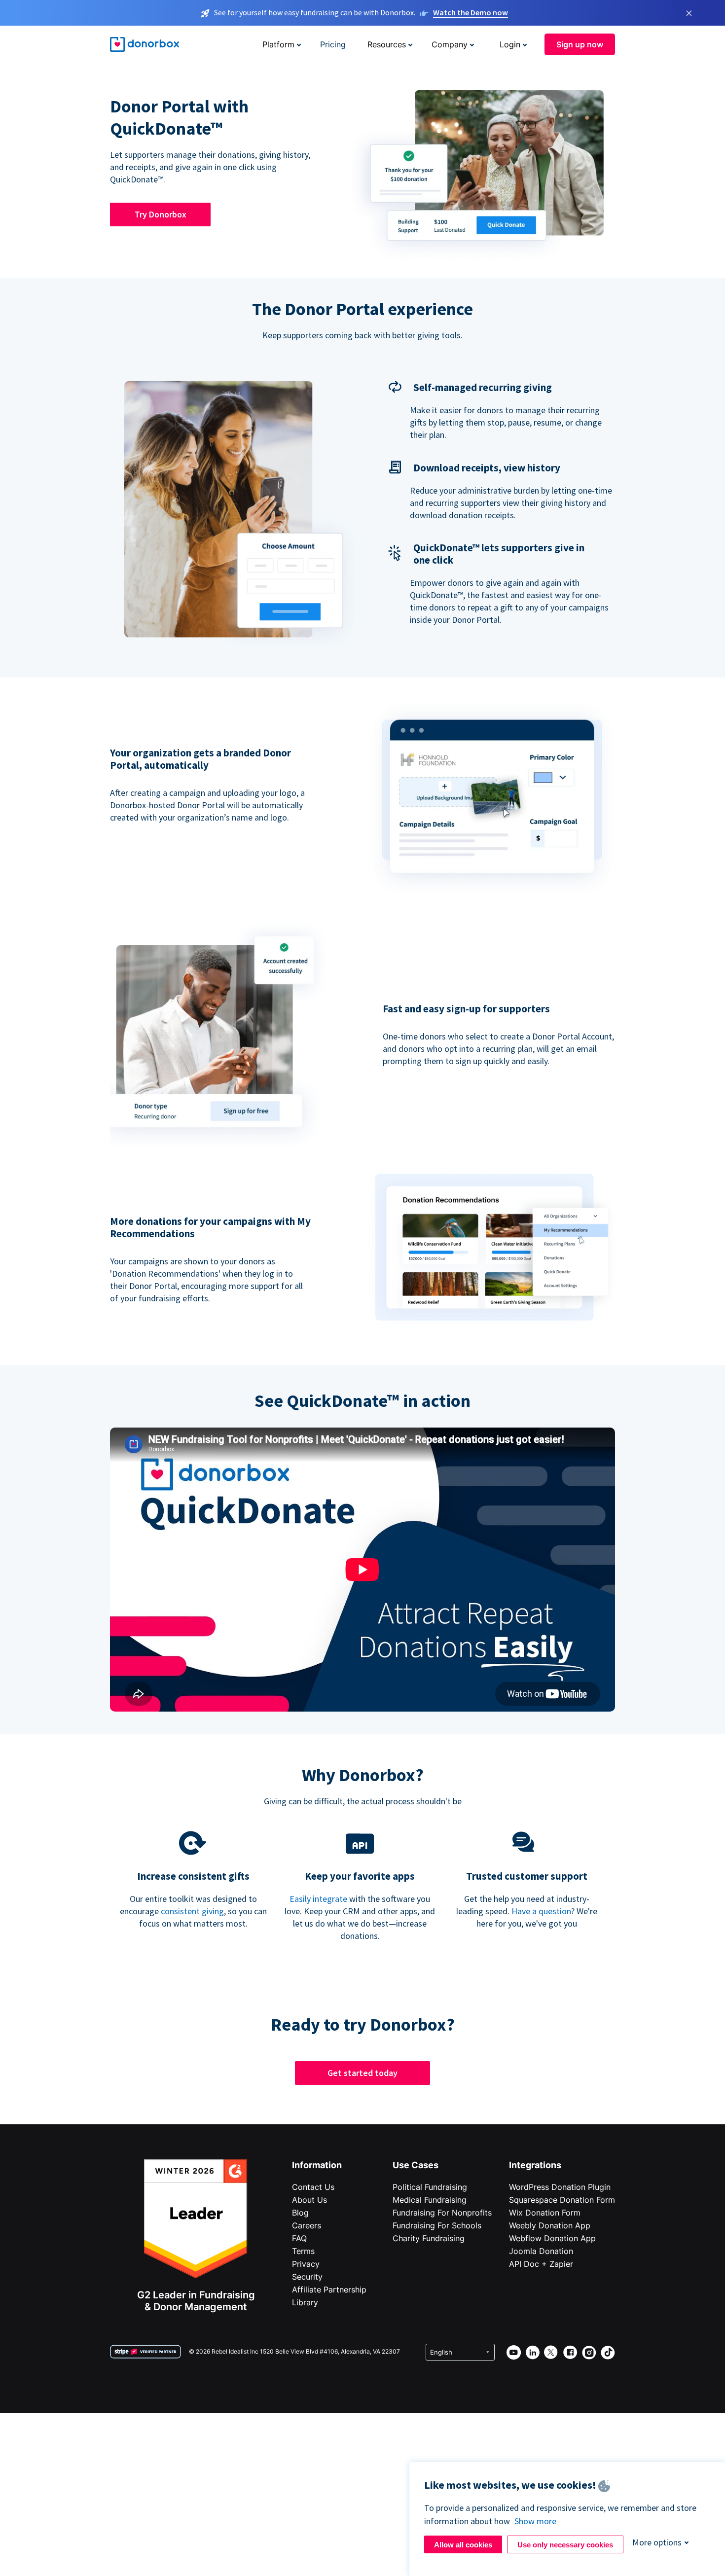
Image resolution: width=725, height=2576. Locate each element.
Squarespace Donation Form (562, 2200)
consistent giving (192, 1911)
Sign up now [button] (580, 44)
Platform (278, 44)
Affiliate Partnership (329, 2290)
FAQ (299, 2238)
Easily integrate (318, 1899)
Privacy (306, 2264)
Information (317, 2165)
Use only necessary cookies (565, 2545)
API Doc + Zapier (541, 2264)
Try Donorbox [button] (161, 214)
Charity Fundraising (429, 2238)
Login (510, 44)
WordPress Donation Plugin (560, 2187)
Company (450, 44)
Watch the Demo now (471, 12)
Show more (535, 2521)
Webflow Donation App (552, 2238)
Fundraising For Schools (437, 2225)
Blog (300, 2213)
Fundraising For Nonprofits (442, 2213)
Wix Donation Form (545, 2213)
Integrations (535, 2165)
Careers (307, 2225)
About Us (309, 2200)
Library (305, 2302)
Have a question (541, 1911)
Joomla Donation (541, 2251)
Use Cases (416, 2165)
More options (657, 2542)
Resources (387, 44)
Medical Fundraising (430, 2200)
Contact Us (313, 2187)
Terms (303, 2251)
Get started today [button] (362, 2073)
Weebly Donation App (550, 2225)
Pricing (333, 44)
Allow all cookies (463, 2545)
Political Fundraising (430, 2187)
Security (307, 2277)
